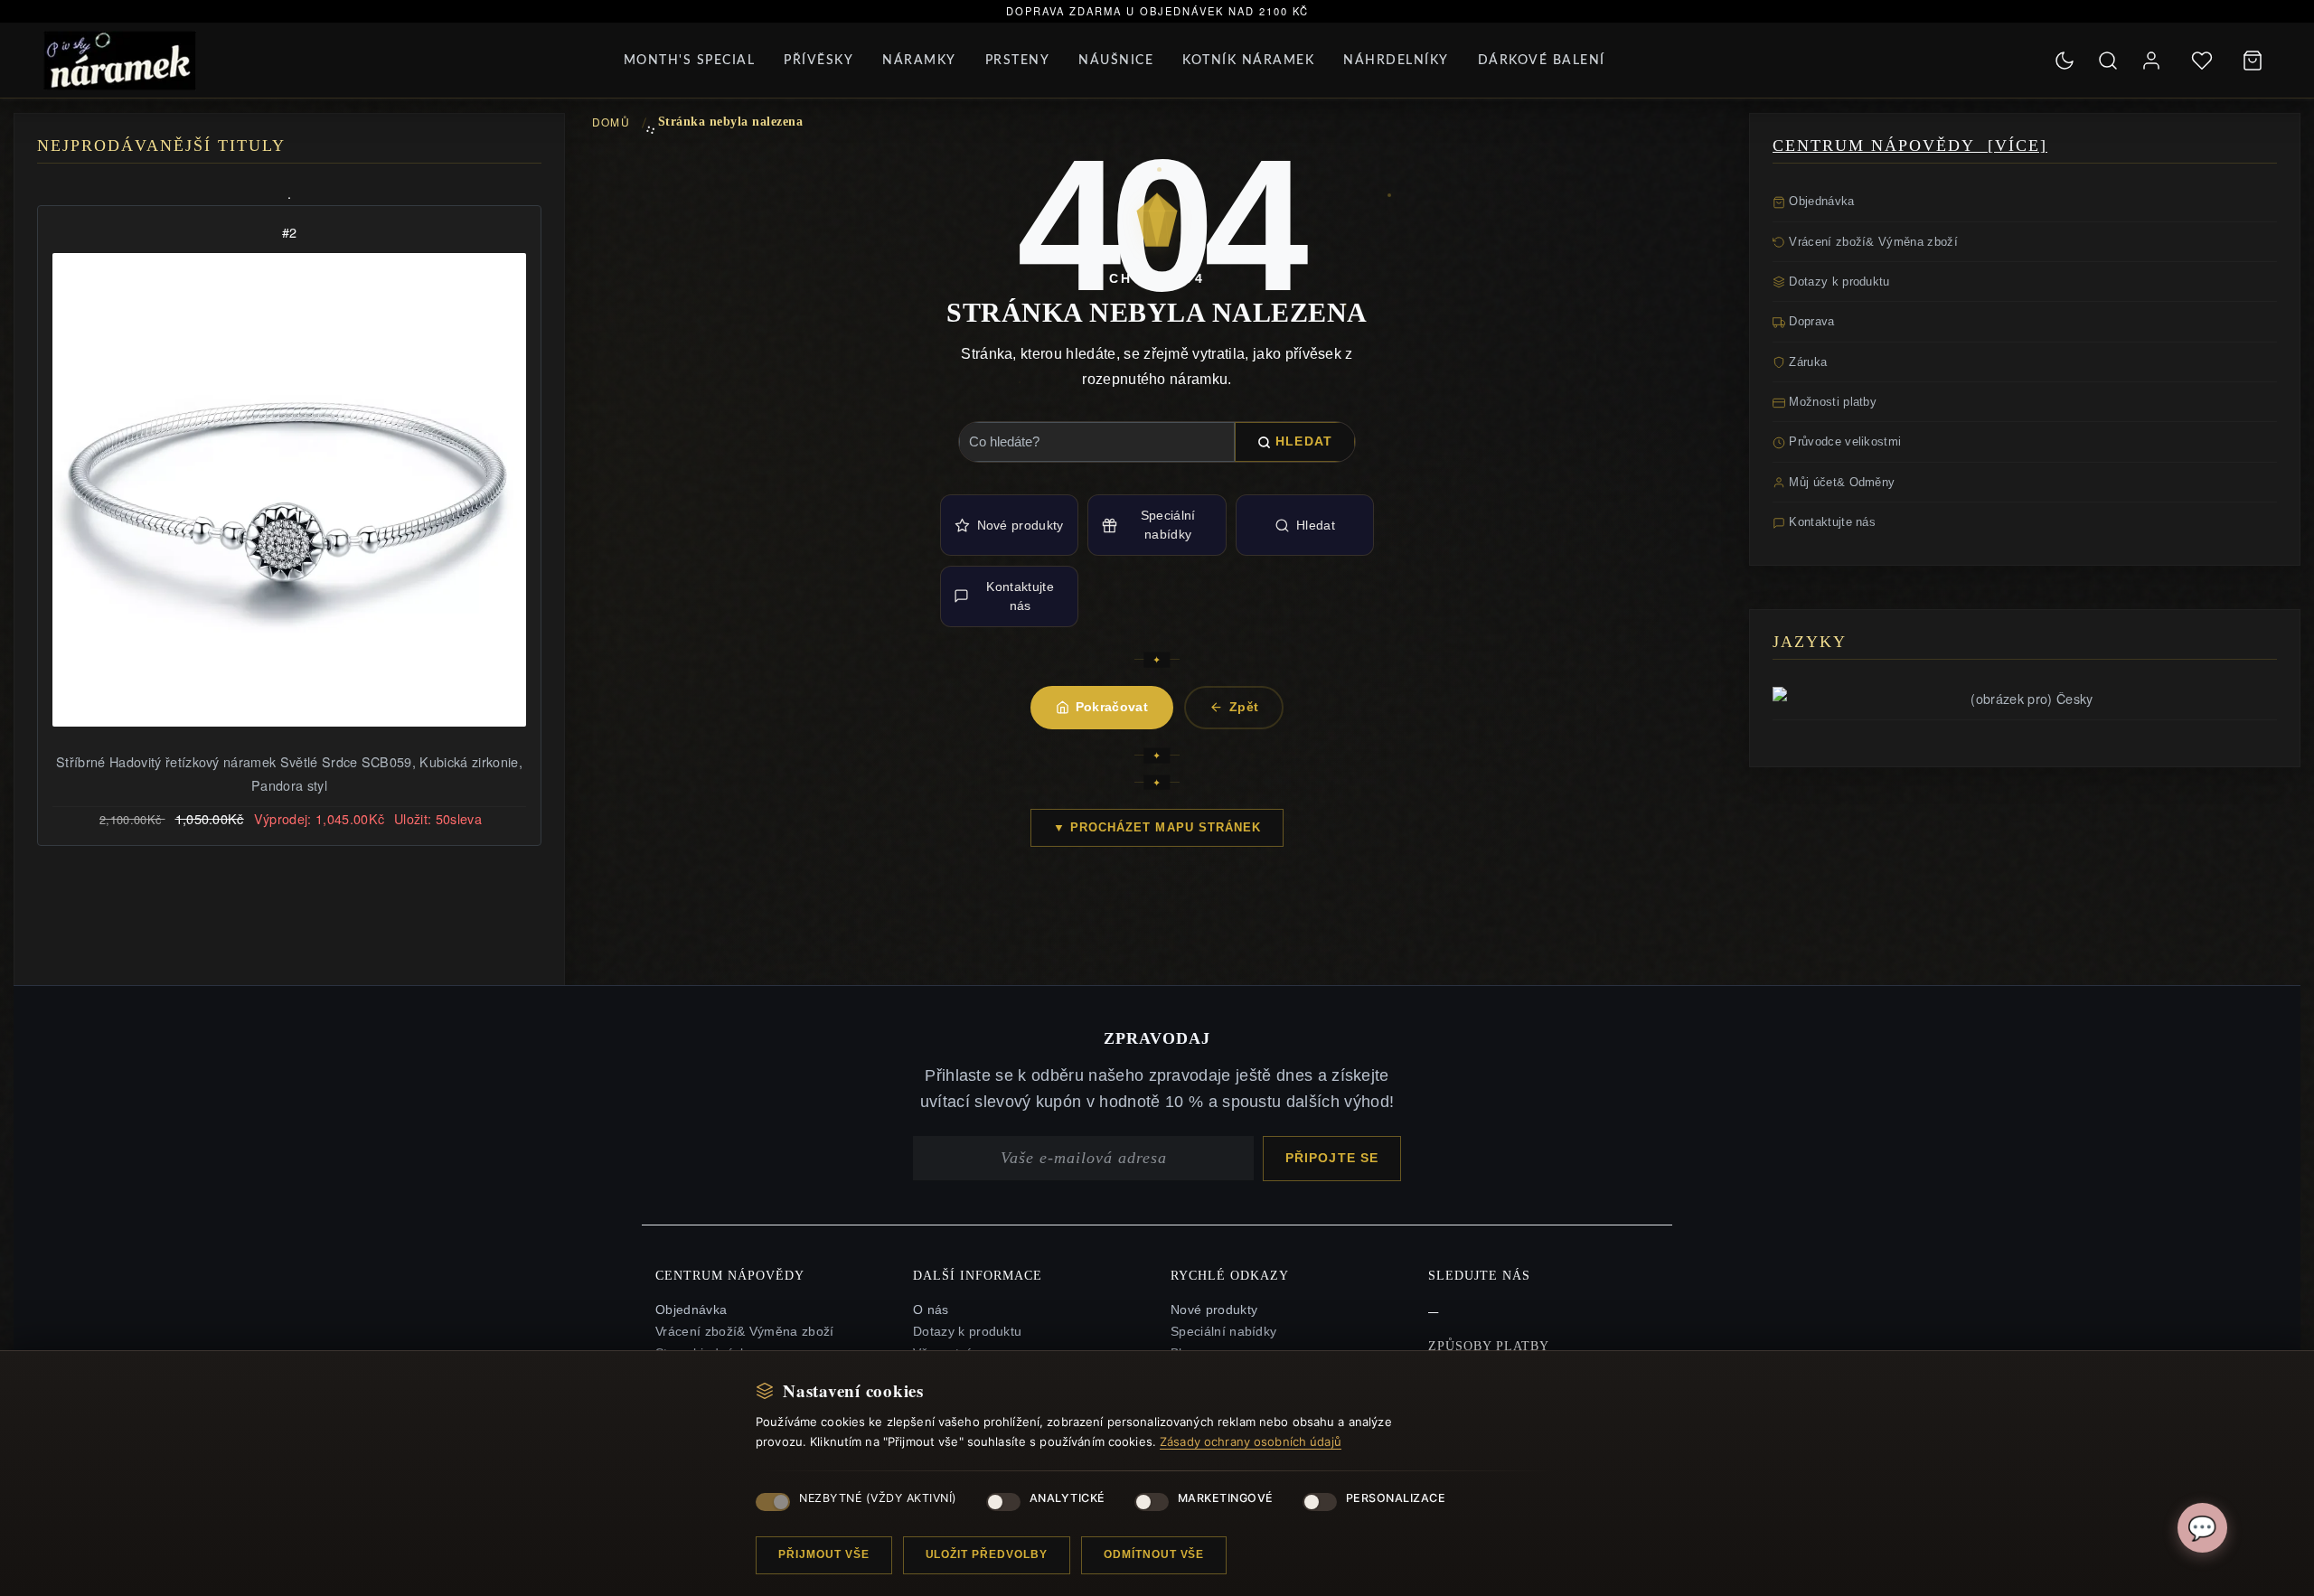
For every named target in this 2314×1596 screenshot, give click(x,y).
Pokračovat (1112, 707)
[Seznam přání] (2202, 61)
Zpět (1244, 707)
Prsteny (1018, 61)
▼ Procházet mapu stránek (1157, 827)
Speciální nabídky (1168, 525)
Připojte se (1332, 1158)
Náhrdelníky (1396, 61)
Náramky (919, 61)
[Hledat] (2108, 61)
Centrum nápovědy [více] (1910, 146)
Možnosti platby (1831, 402)
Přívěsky (818, 61)
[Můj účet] (2151, 61)
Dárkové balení (1542, 61)
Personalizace (1396, 1498)
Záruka (1806, 362)
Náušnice (1116, 61)
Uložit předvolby (987, 1554)
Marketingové (1226, 1498)
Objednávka (1820, 201)
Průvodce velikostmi (1843, 441)
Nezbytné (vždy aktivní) (878, 1498)
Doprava (1810, 321)
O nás (931, 1310)
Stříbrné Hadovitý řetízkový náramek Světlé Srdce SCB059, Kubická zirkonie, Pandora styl (289, 773)
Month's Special (690, 61)
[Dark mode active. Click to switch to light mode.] (2065, 61)
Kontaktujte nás (1020, 596)
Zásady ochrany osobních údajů (1251, 1441)
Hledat (1304, 441)
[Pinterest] (1433, 1308)
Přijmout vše (824, 1554)
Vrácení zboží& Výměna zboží (1872, 242)
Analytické (1068, 1498)
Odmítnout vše (1154, 1554)
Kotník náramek (1248, 61)
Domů (611, 122)
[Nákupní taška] (2253, 61)
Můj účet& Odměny (1840, 482)
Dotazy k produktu (1838, 282)
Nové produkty (1021, 525)
